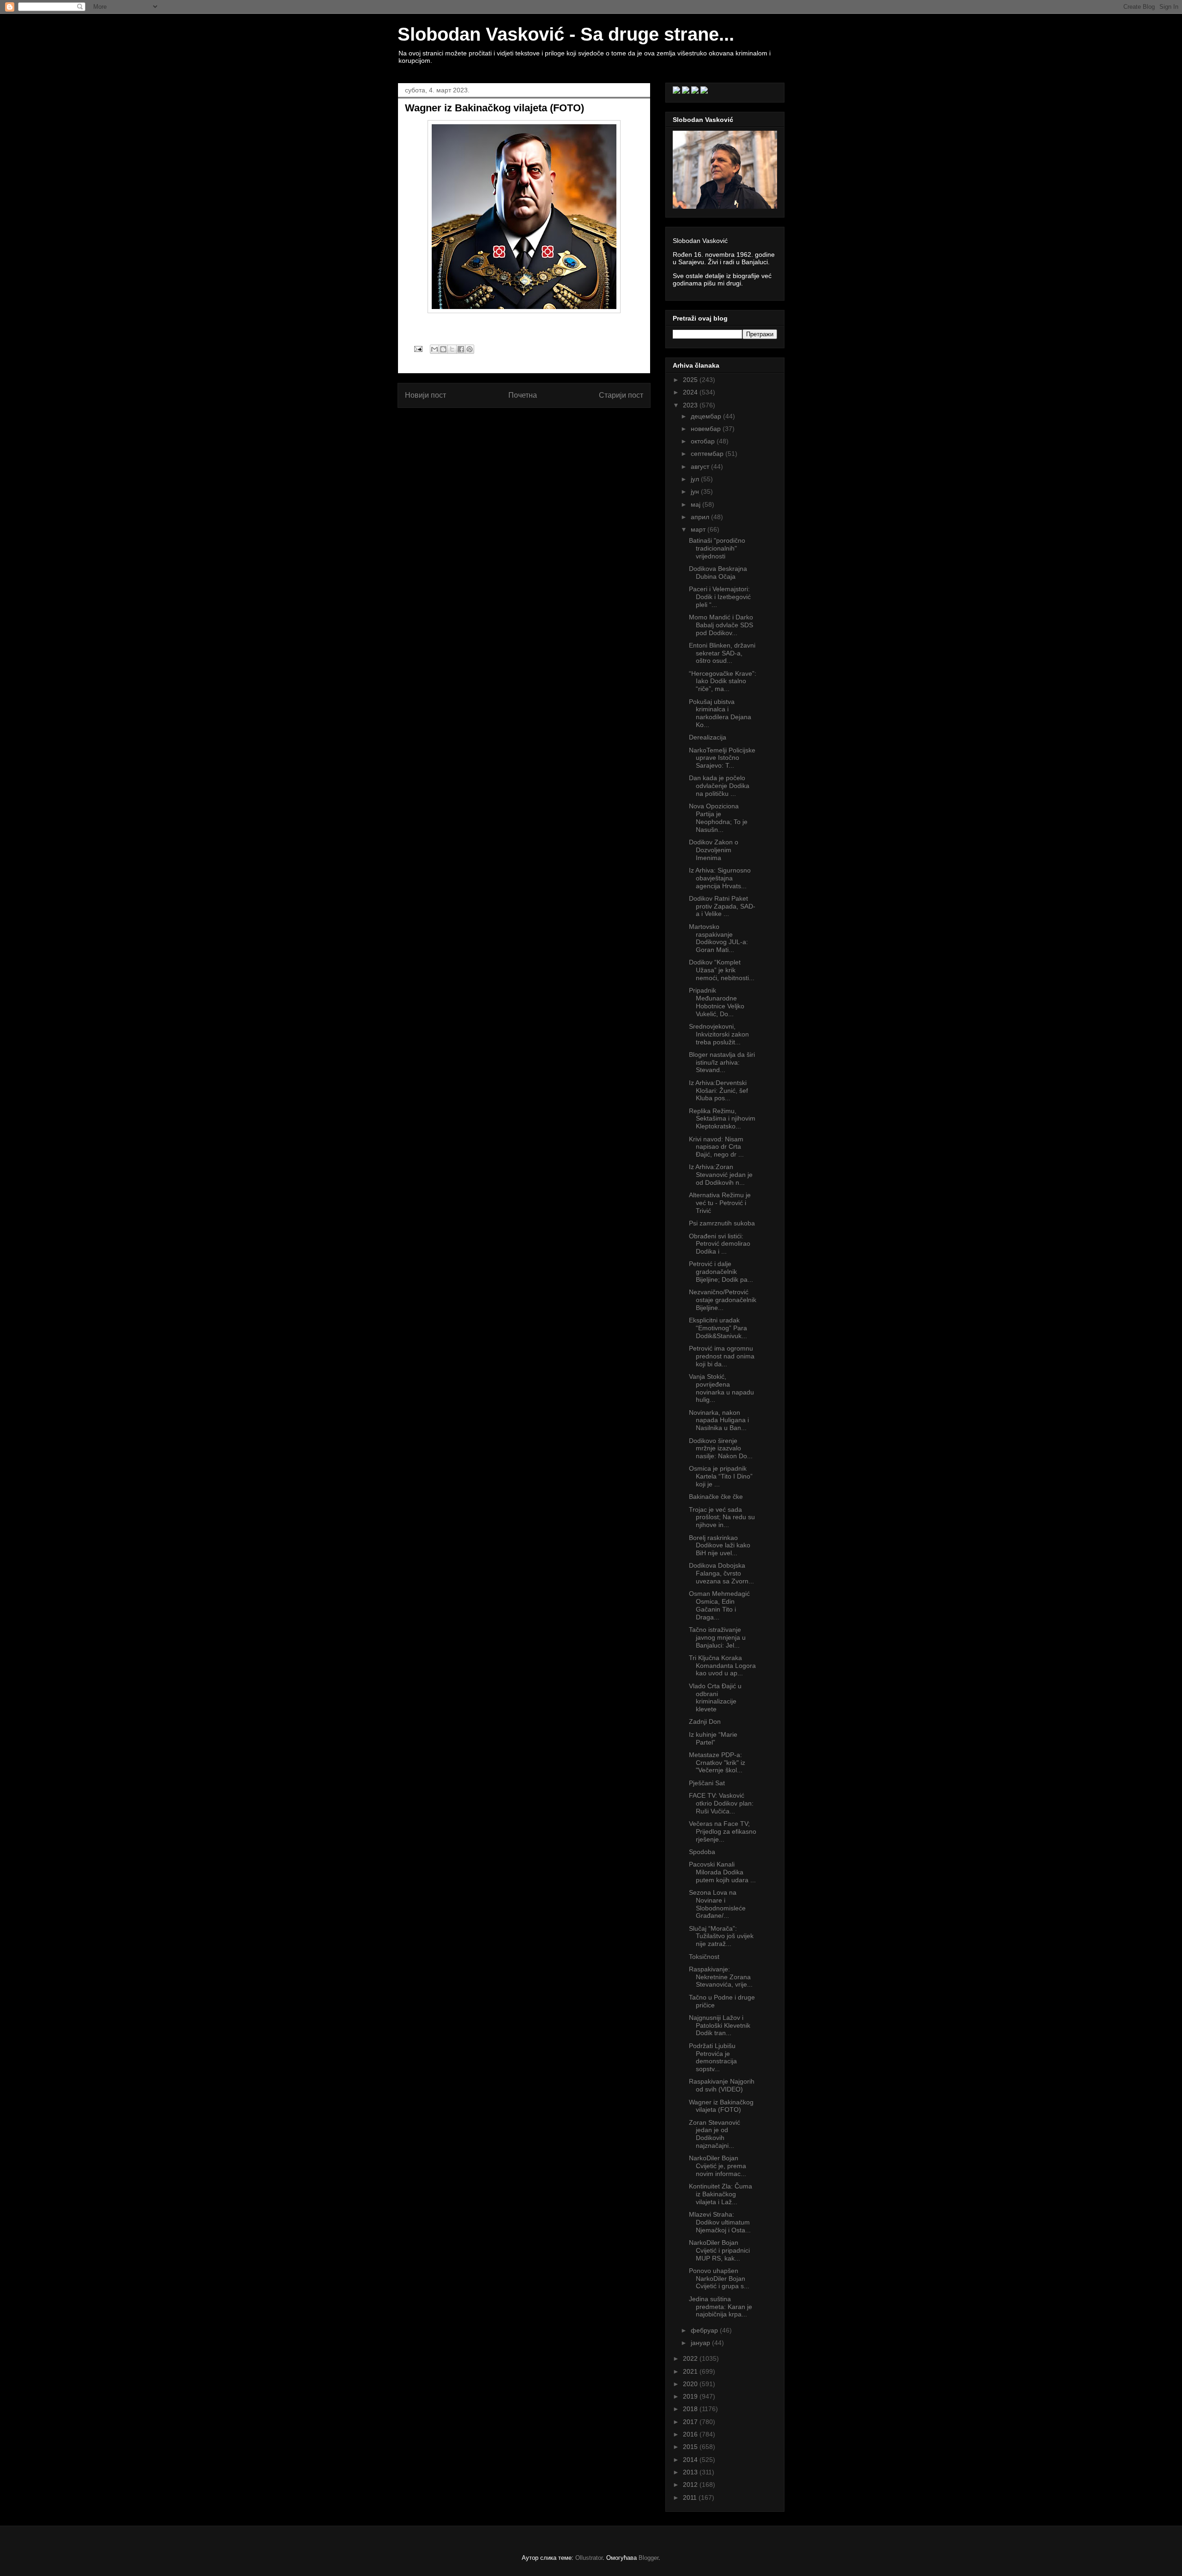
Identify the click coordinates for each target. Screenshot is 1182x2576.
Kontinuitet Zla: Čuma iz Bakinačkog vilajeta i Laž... (721, 2194)
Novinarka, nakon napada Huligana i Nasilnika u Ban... (719, 1420)
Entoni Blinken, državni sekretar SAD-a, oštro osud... (722, 653)
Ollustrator (589, 2558)
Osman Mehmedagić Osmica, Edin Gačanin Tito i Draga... (719, 1605)
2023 (691, 405)
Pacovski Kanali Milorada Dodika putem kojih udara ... (722, 1872)
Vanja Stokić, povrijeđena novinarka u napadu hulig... (721, 1388)
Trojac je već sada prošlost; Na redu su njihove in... (722, 1517)
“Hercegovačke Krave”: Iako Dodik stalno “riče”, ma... (723, 681)
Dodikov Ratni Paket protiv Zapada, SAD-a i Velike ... (722, 906)
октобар (704, 441)
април (701, 517)
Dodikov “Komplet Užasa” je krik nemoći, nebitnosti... (722, 970)
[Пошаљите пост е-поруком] (418, 349)
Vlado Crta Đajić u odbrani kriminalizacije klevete (715, 1697)
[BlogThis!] (443, 349)
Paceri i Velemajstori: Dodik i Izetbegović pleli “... (720, 597)
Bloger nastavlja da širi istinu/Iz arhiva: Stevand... (722, 1062)
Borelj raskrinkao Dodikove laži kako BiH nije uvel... (720, 1546)
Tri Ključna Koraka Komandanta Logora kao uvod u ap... (722, 1666)
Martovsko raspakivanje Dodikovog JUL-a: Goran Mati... (718, 938)
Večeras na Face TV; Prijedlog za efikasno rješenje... (723, 1831)
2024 (691, 392)
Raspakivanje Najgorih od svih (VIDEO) (722, 2085)
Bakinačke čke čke (716, 1497)
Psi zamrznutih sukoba (722, 1223)
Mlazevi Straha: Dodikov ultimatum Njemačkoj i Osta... (720, 2222)
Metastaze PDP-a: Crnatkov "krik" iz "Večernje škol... (717, 1763)
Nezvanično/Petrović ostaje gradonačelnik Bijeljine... (723, 1300)
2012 (691, 2485)
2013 (691, 2472)
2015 (691, 2447)
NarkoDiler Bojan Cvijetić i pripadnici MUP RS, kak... (719, 2250)
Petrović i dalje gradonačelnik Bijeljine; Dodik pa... (721, 1272)
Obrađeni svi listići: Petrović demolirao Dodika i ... (720, 1244)
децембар (707, 416)
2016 (691, 2434)
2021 (691, 2371)
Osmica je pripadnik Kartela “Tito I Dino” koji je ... (721, 1476)
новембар (707, 429)
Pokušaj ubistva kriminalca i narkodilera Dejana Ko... (720, 713)
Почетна (523, 395)
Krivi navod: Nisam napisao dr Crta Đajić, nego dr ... (716, 1147)
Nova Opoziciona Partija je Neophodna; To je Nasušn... (718, 818)
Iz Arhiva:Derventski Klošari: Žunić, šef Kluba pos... (718, 1091)
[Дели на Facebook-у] (461, 349)
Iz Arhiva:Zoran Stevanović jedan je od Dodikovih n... (721, 1175)
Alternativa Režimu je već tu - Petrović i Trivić (720, 1203)
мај (697, 504)
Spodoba (702, 1852)
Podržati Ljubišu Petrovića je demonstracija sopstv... (713, 2057)
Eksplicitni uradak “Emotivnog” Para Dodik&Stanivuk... (718, 1328)
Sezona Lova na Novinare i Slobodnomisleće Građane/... (717, 1904)
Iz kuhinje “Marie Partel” (713, 1738)
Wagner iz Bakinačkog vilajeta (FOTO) (721, 2106)
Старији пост (621, 395)
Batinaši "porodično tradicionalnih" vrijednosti (717, 548)
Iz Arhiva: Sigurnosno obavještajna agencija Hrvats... (720, 878)
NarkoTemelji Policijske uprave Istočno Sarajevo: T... (722, 758)
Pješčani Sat (707, 1783)
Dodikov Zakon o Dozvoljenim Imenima (714, 850)
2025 (691, 380)
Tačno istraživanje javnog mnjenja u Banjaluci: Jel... (717, 1637)
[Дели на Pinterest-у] (470, 349)
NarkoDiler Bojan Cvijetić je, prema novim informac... (718, 2166)
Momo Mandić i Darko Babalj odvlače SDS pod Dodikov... (721, 625)
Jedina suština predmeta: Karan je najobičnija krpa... (721, 2307)
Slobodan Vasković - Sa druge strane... (566, 34)
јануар (701, 2343)
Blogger (648, 2558)
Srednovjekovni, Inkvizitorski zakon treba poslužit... (719, 1034)
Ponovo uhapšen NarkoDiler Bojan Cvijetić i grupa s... (719, 2279)
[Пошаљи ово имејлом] (434, 349)
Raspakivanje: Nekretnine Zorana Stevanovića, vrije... (721, 1977)
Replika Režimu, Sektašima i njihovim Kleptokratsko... (722, 1119)
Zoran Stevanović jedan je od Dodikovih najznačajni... (715, 2134)
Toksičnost (704, 1957)
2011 (691, 2497)
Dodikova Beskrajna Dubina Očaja (718, 573)
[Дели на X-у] (452, 349)
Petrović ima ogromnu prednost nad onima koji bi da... (722, 1356)
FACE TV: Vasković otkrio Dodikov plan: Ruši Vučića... (721, 1803)
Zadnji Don (705, 1721)
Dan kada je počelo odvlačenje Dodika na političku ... (719, 786)
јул (696, 479)
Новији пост (425, 395)
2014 (691, 2460)
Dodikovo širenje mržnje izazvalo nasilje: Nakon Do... (721, 1449)
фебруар (705, 2330)
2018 (691, 2409)
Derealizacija (708, 737)
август (701, 467)
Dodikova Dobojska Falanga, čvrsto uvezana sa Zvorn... (721, 1573)
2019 (691, 2396)
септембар (708, 454)
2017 (691, 2422)
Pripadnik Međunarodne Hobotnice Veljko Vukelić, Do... (717, 1002)
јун (696, 491)
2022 (691, 2358)
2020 (691, 2384)
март (699, 529)
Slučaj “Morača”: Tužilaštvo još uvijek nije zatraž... (721, 1936)
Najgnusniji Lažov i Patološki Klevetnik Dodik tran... (720, 2025)
